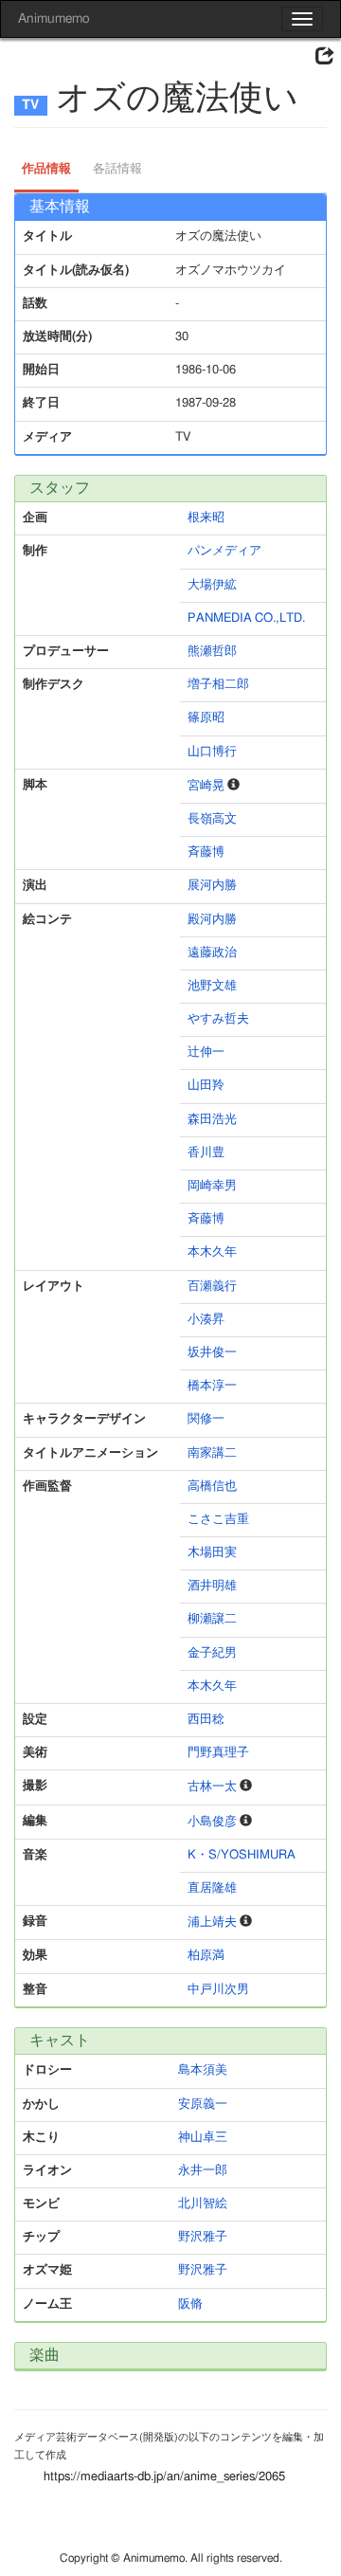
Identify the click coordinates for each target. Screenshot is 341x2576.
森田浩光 (212, 1120)
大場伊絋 (212, 585)
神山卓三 (203, 2138)
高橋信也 (212, 1487)
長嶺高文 (212, 819)
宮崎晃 (206, 786)
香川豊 (206, 1153)
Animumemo (54, 19)
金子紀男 (212, 1653)
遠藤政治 (212, 953)
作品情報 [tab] (46, 169)
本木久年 (212, 1252)
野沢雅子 (203, 2237)
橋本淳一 (212, 1386)
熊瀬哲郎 (212, 652)
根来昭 (206, 518)
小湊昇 (206, 1320)
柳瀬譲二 (212, 1619)
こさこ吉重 (218, 1520)
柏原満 (206, 1956)
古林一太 (212, 1787)
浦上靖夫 (212, 1923)
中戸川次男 (218, 1990)
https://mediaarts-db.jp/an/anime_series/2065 (164, 2477)
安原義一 (203, 2104)
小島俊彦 (212, 1822)
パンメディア (224, 551)
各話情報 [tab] (117, 169)
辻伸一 (206, 1052)
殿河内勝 (212, 920)
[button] (325, 57)
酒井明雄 (212, 1586)
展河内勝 (212, 886)
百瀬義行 (212, 1287)
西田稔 (206, 1720)
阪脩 (190, 2304)
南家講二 (212, 1453)
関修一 (206, 1419)
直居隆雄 (212, 1888)
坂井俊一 (212, 1353)
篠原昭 (206, 718)
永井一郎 (203, 2171)
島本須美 (203, 2070)
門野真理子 (218, 1753)
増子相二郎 (218, 685)
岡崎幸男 (212, 1186)
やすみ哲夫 (218, 1019)
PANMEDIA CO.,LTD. (246, 618)
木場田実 (212, 1553)
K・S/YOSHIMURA (242, 1855)
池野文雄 (212, 986)
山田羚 (206, 1086)
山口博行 (212, 752)
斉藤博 (206, 853)
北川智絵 (203, 2204)
